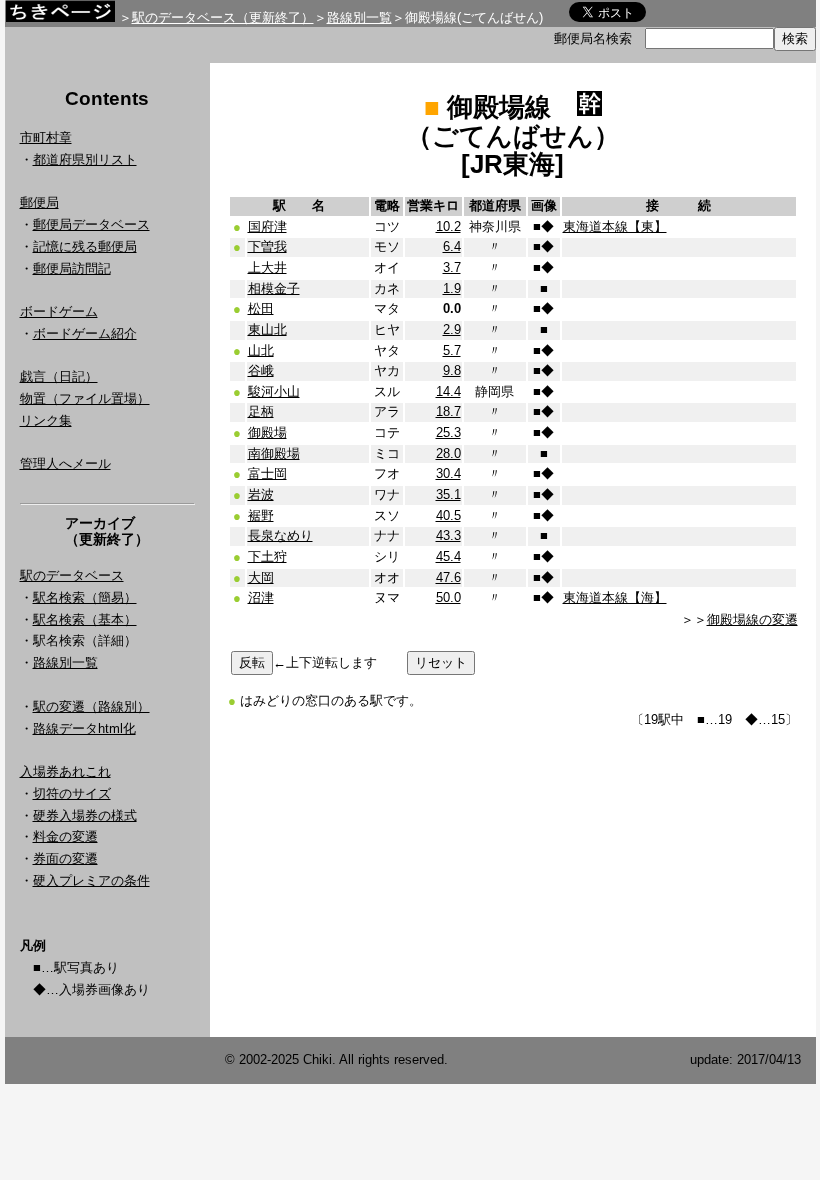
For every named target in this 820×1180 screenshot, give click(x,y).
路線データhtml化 (84, 728)
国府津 (267, 226)
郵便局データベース (91, 224)
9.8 (452, 370)
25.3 (448, 432)
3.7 (452, 267)
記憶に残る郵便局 (85, 246)
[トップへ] (60, 16)
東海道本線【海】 (615, 597)
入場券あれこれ (65, 771)
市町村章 (46, 137)
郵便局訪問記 (72, 268)
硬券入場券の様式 (85, 815)
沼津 (261, 597)
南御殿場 (274, 453)
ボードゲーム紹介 (85, 333)
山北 (261, 350)
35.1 (448, 494)
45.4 (448, 556)
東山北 (267, 329)
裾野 (261, 515)
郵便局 (39, 202)
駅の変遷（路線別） (91, 706)
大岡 (261, 577)
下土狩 (267, 556)
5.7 (452, 350)
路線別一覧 (359, 17)
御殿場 (267, 432)
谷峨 (261, 370)
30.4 (448, 473)
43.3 (448, 535)
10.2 (448, 226)
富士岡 (267, 473)
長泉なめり (280, 535)
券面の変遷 (65, 858)
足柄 (261, 411)
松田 (261, 308)
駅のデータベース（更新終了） (223, 17)
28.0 (448, 453)
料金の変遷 (65, 836)
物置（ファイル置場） (85, 398)
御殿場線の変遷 (752, 619)
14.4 (448, 391)
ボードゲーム (59, 311)
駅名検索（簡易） (85, 597)
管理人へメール (65, 463)
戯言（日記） (59, 376)
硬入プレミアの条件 (91, 880)
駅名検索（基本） (85, 619)
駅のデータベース (72, 575)
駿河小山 (274, 391)
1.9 (452, 288)
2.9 (452, 329)
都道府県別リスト (85, 159)
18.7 (448, 411)
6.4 (452, 246)
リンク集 (46, 420)
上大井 (267, 267)
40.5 (448, 515)
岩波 (261, 494)
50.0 (448, 597)
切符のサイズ (72, 793)
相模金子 (274, 288)
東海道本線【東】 (615, 226)
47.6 (448, 577)
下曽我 (267, 246)
